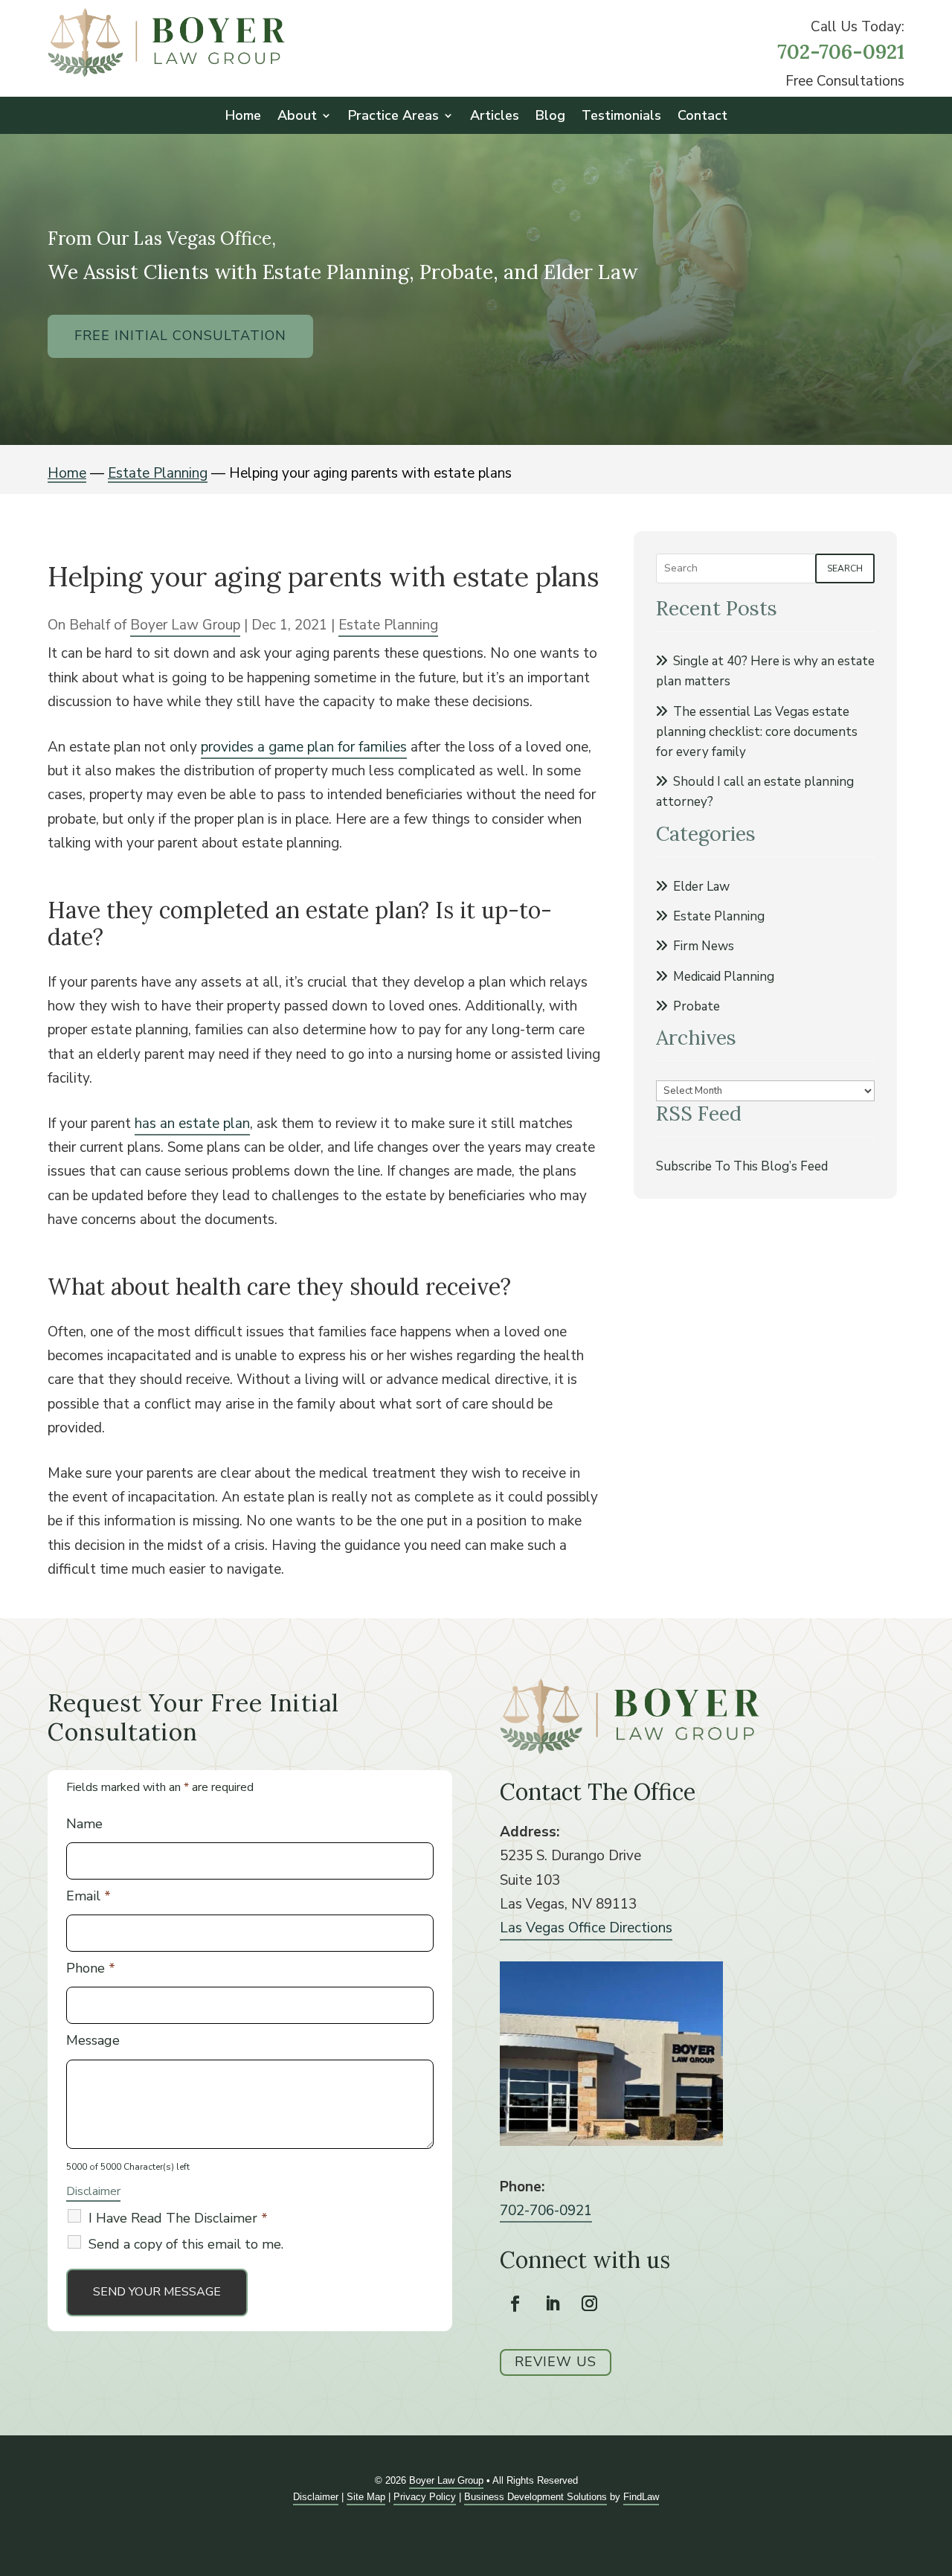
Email (89, 1896)
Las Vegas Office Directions (586, 1928)
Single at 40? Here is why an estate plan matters (765, 671)
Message (93, 2040)
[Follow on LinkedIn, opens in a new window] (553, 2304)
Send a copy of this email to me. (186, 2244)
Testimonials (621, 117)
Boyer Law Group (185, 625)
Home (243, 117)
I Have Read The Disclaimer (178, 2218)
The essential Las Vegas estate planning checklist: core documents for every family (757, 732)
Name (84, 1824)
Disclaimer (93, 2191)
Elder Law (701, 887)
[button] (937, 2468)
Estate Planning (388, 625)
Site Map (366, 2497)
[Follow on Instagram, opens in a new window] (590, 2304)
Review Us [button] (556, 2362)
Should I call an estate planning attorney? (755, 792)
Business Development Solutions (535, 2497)
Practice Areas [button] (393, 117)
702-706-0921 (841, 51)
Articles (495, 117)
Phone (91, 1968)
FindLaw (641, 2497)
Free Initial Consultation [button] (180, 336)
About (297, 117)
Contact (702, 117)
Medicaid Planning (724, 977)
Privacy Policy (425, 2497)
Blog (550, 117)
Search (845, 568)
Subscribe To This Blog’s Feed (742, 1166)
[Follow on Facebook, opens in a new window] (515, 2304)
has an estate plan (192, 1124)
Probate (697, 1006)
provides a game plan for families (304, 747)
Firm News (704, 946)
